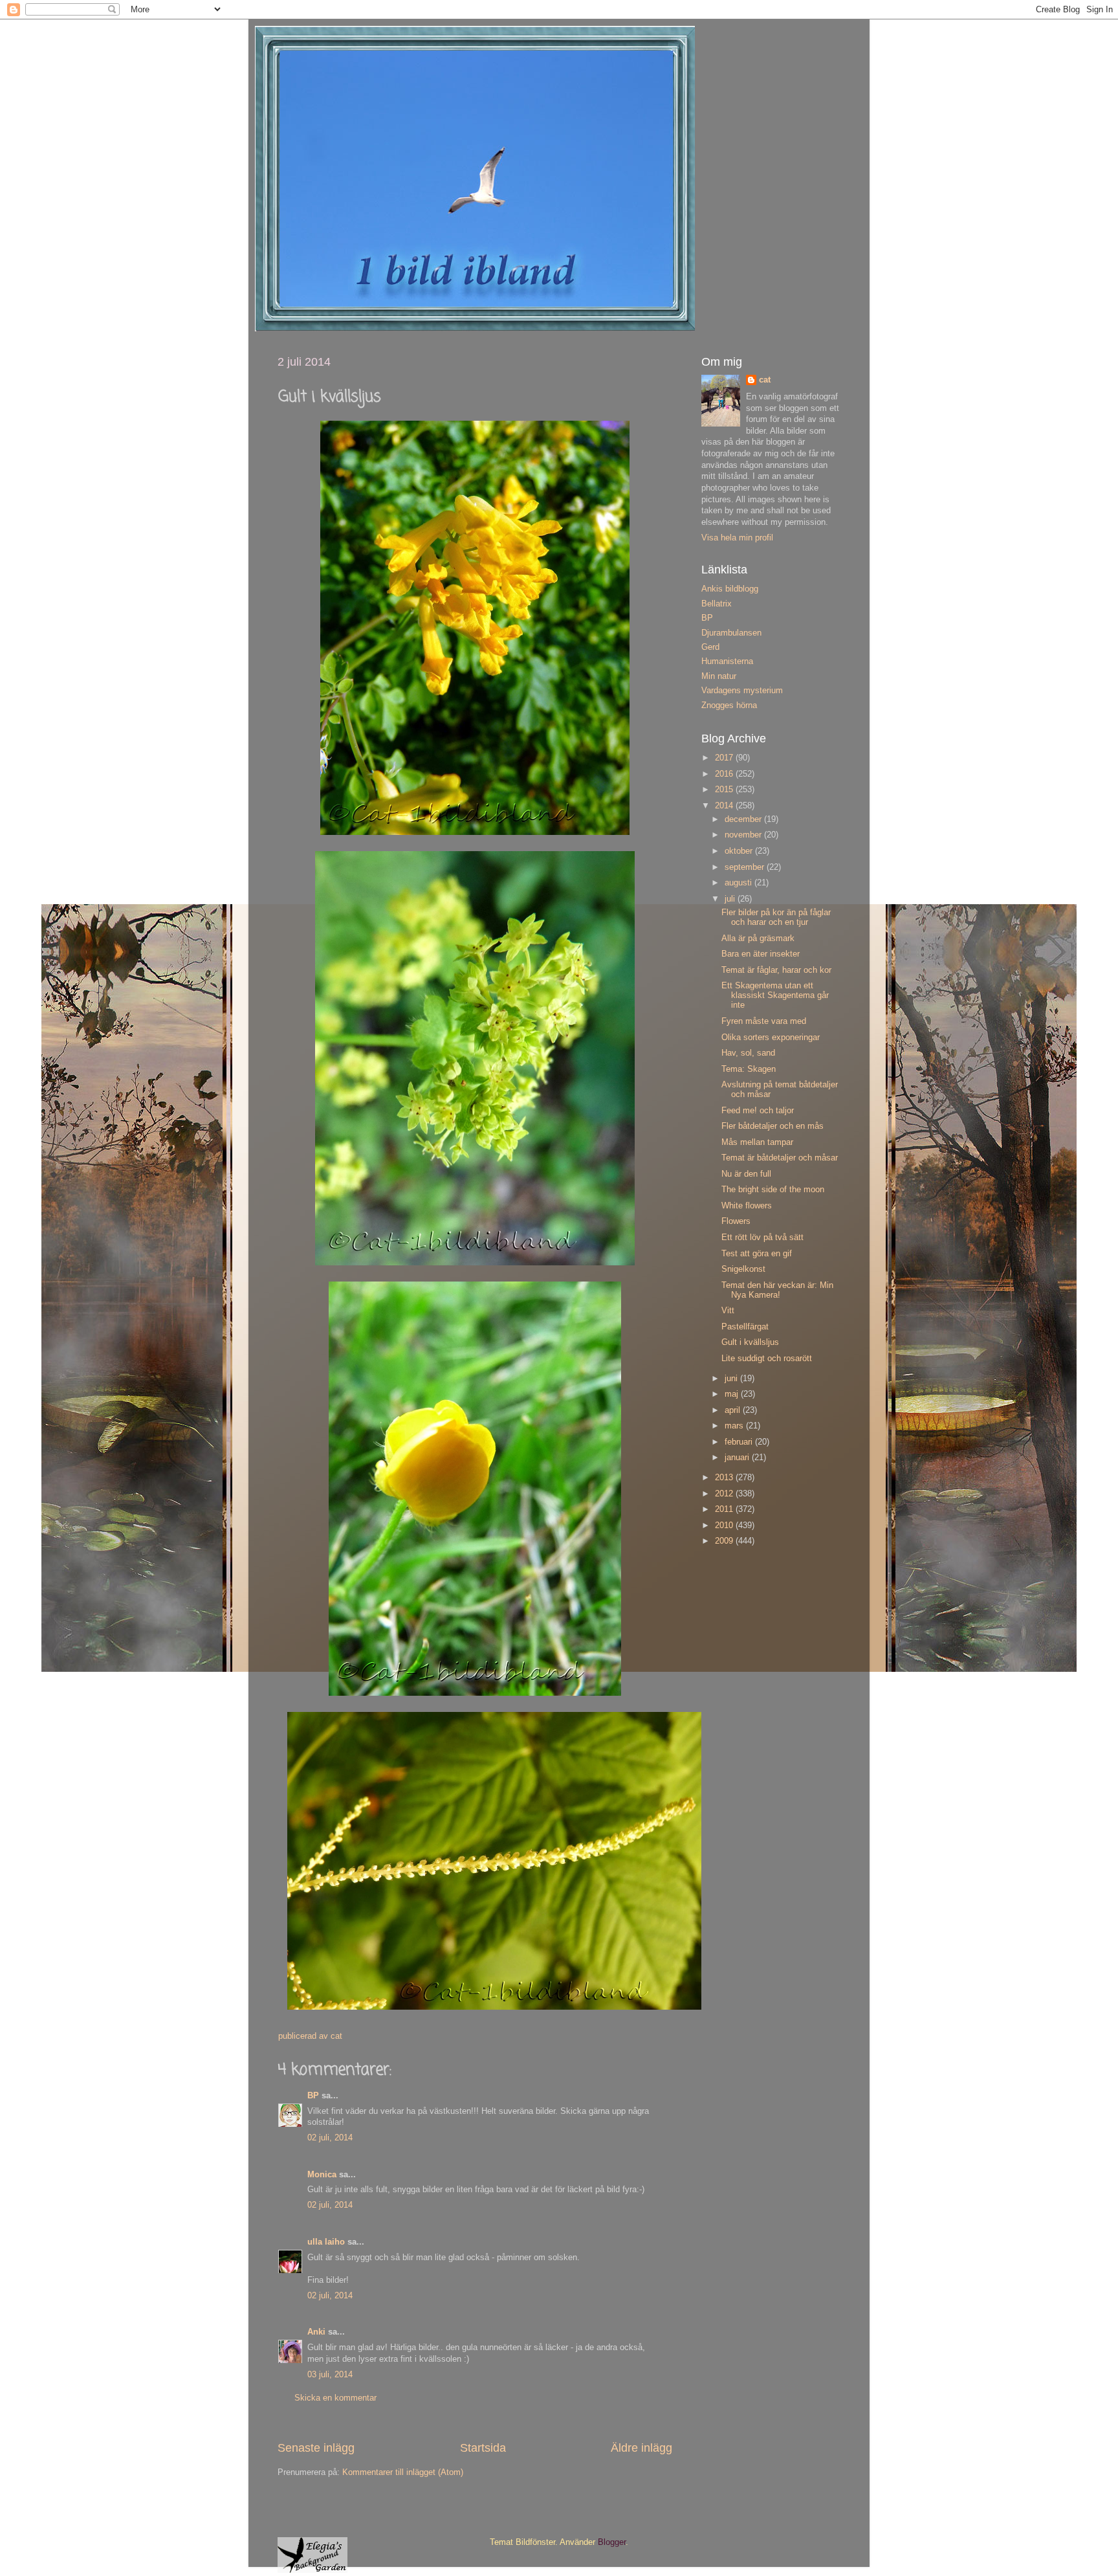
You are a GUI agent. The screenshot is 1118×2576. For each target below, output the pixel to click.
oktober (740, 851)
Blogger (612, 2542)
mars (735, 1426)
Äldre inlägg (641, 2448)
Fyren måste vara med (764, 1021)
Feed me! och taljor (758, 1111)
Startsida (483, 2448)
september (746, 867)
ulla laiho (326, 2242)
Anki (316, 2332)
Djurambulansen (731, 633)
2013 (725, 1478)
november (744, 835)
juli (731, 899)
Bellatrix (717, 604)
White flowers (747, 1206)
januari (738, 1458)
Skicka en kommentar (335, 2398)
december (744, 819)
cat (765, 380)
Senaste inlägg (316, 2448)
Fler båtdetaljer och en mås (773, 1126)
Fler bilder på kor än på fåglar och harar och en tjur (776, 917)
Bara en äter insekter (761, 954)
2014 (725, 806)
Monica (322, 2175)
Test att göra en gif (757, 1254)
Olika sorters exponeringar (771, 1038)
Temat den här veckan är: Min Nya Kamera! (777, 1290)
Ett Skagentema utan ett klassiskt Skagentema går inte (775, 995)
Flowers (736, 1221)
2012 (725, 1494)
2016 (725, 774)
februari (740, 1442)
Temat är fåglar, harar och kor (776, 970)
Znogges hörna (729, 705)
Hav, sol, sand (748, 1053)
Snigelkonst (743, 1269)
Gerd (710, 647)
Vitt (728, 1311)
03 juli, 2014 (330, 2375)
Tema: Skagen (749, 1069)
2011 (725, 1509)
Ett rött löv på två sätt (762, 1238)
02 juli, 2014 (330, 2138)
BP (313, 2096)
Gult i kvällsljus (750, 1342)
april (734, 1410)
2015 (725, 790)
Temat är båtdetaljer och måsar (780, 1158)
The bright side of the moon (773, 1190)
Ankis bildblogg (730, 589)
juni (732, 1379)
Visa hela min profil (737, 538)
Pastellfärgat (745, 1327)
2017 (725, 758)
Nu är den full (746, 1174)
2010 (725, 1526)
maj (733, 1394)
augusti (740, 883)
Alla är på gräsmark (758, 938)
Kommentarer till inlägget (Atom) (403, 2472)
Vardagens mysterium (742, 691)
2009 (725, 1541)
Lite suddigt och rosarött (767, 1359)
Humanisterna (727, 661)
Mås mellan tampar (757, 1142)
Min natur (719, 676)
